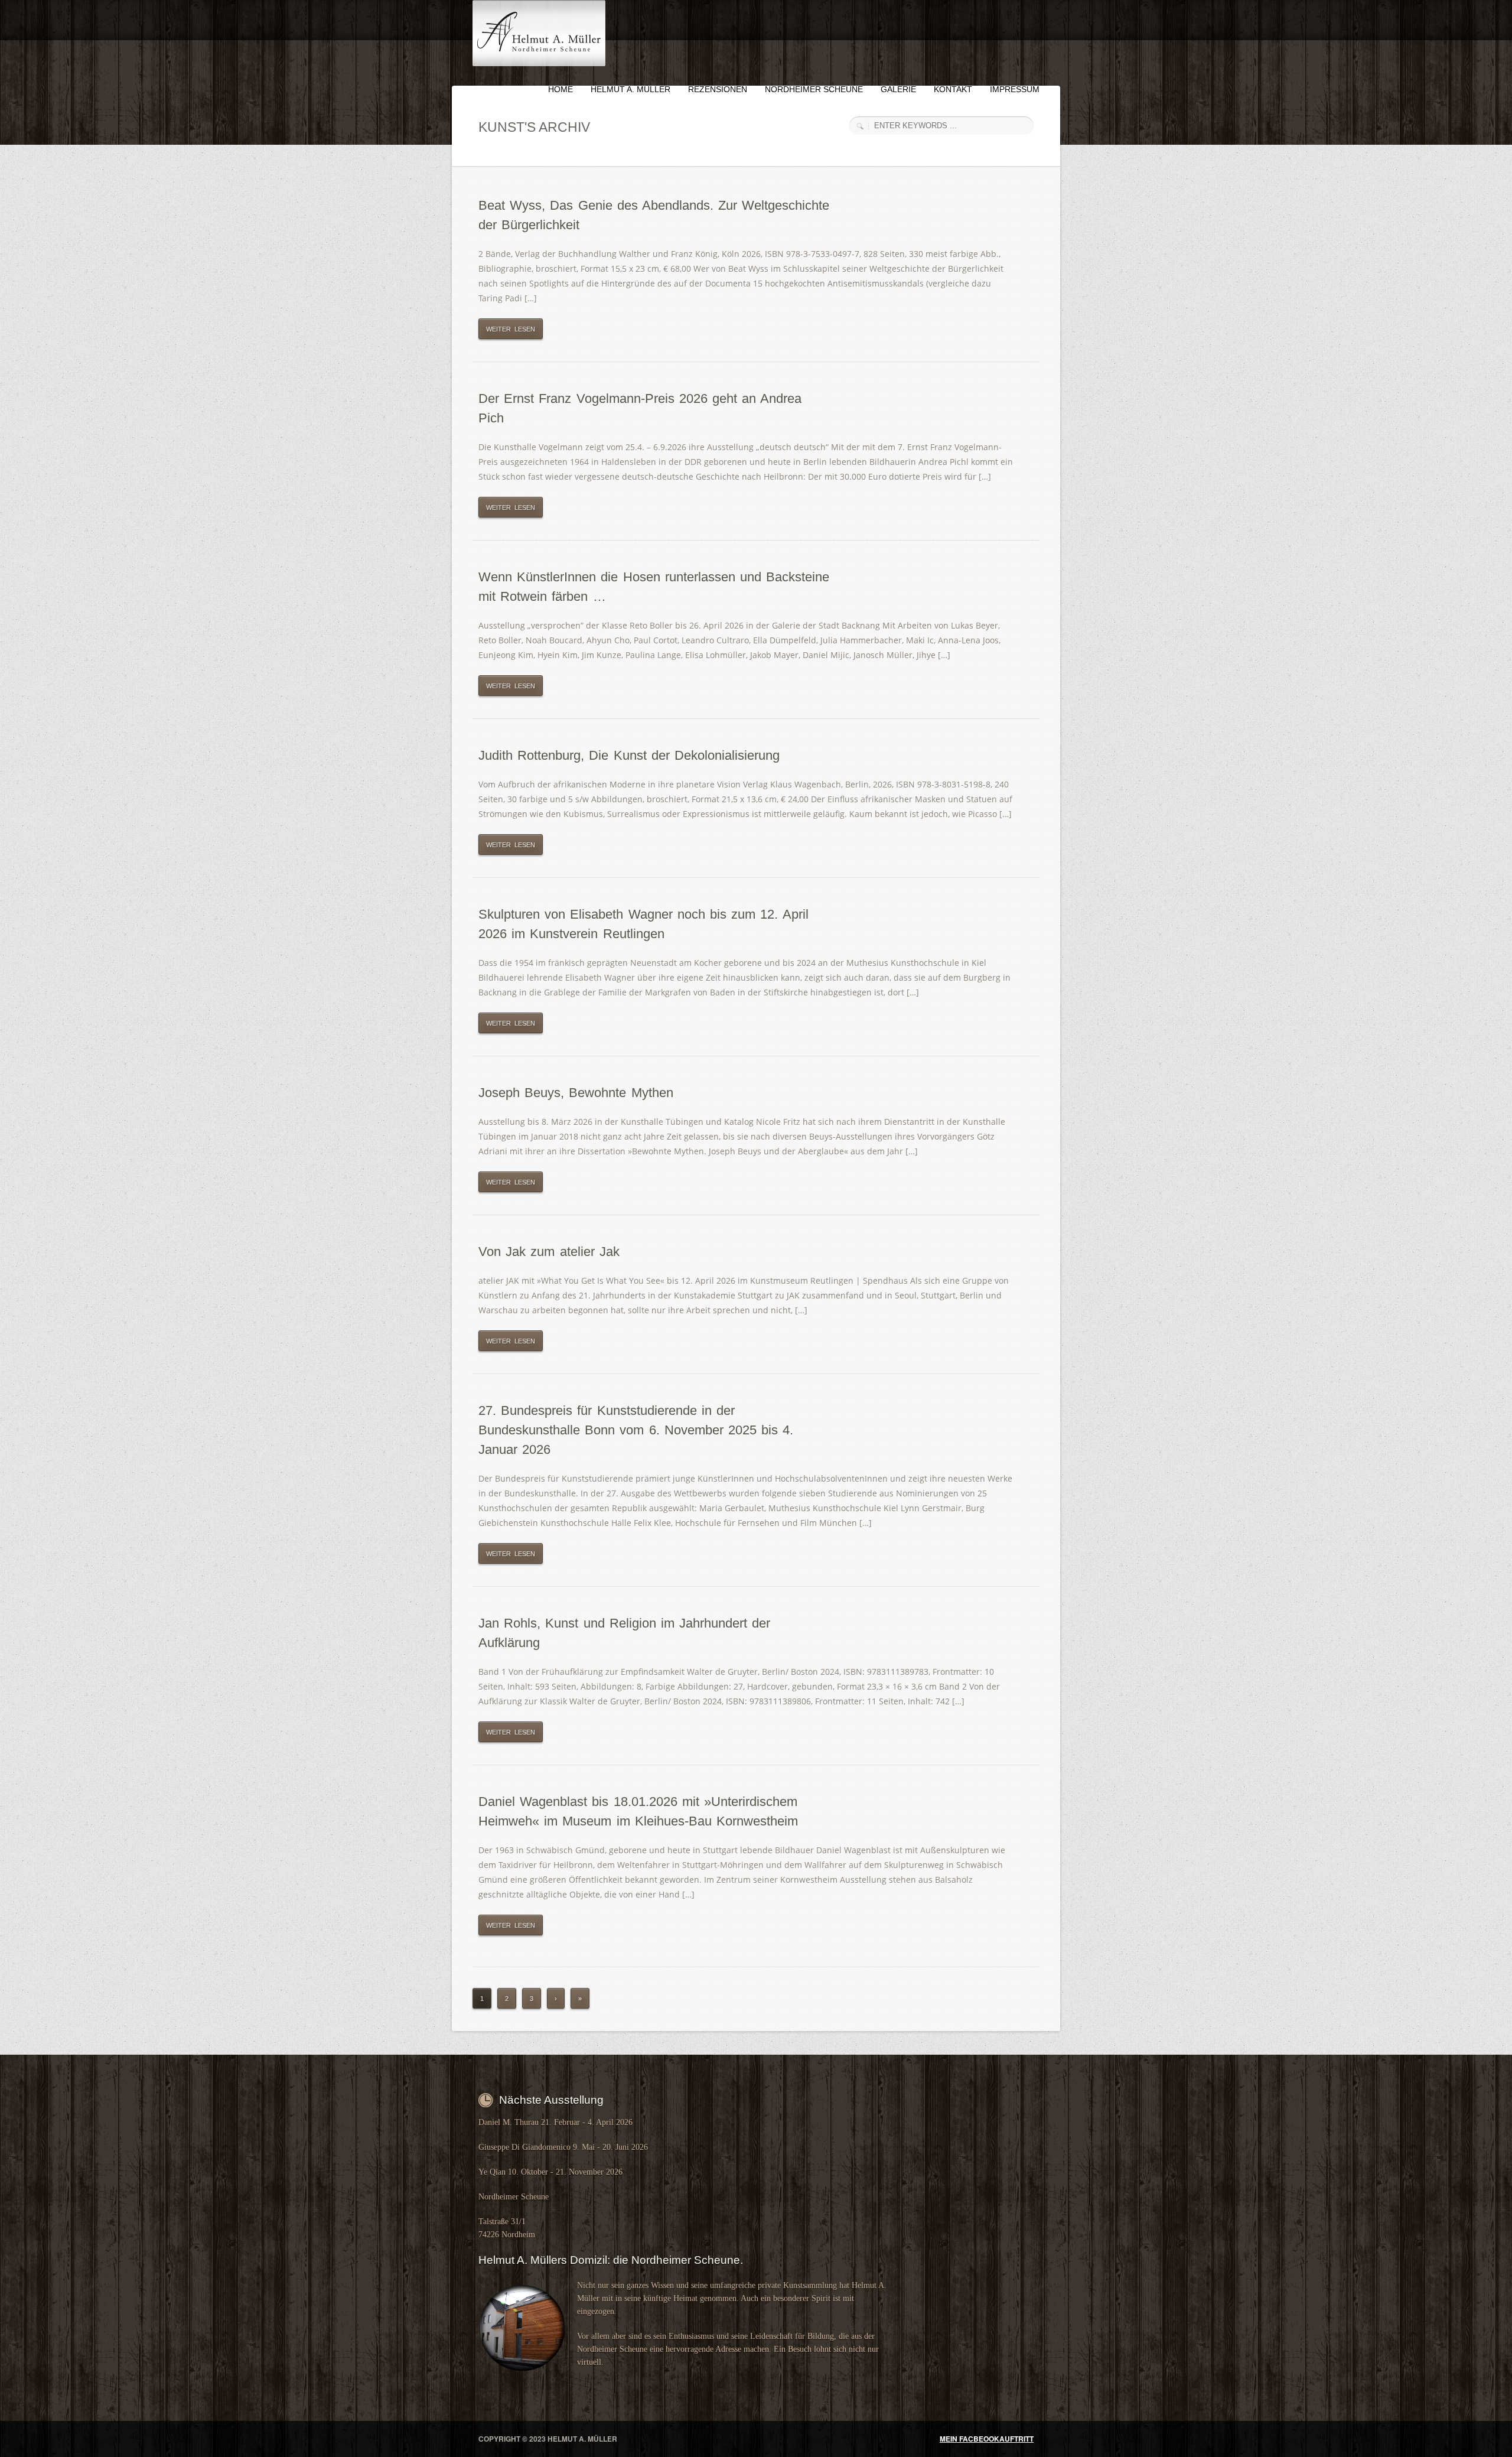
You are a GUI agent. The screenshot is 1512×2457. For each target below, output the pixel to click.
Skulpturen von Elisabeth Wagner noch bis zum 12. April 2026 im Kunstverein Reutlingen (643, 924)
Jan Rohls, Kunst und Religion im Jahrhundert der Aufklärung (624, 1633)
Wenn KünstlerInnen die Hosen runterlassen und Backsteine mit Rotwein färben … (654, 587)
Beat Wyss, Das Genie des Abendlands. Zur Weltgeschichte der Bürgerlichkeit (654, 215)
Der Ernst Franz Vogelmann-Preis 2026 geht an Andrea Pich (640, 408)
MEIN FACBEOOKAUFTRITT (987, 2439)
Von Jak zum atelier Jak (549, 1252)
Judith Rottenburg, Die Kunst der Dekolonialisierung (629, 755)
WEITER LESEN (511, 329)
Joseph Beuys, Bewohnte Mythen (576, 1093)
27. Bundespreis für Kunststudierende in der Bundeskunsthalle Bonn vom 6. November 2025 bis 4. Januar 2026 (636, 1430)
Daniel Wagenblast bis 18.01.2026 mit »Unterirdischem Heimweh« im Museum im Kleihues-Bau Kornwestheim (638, 1811)
